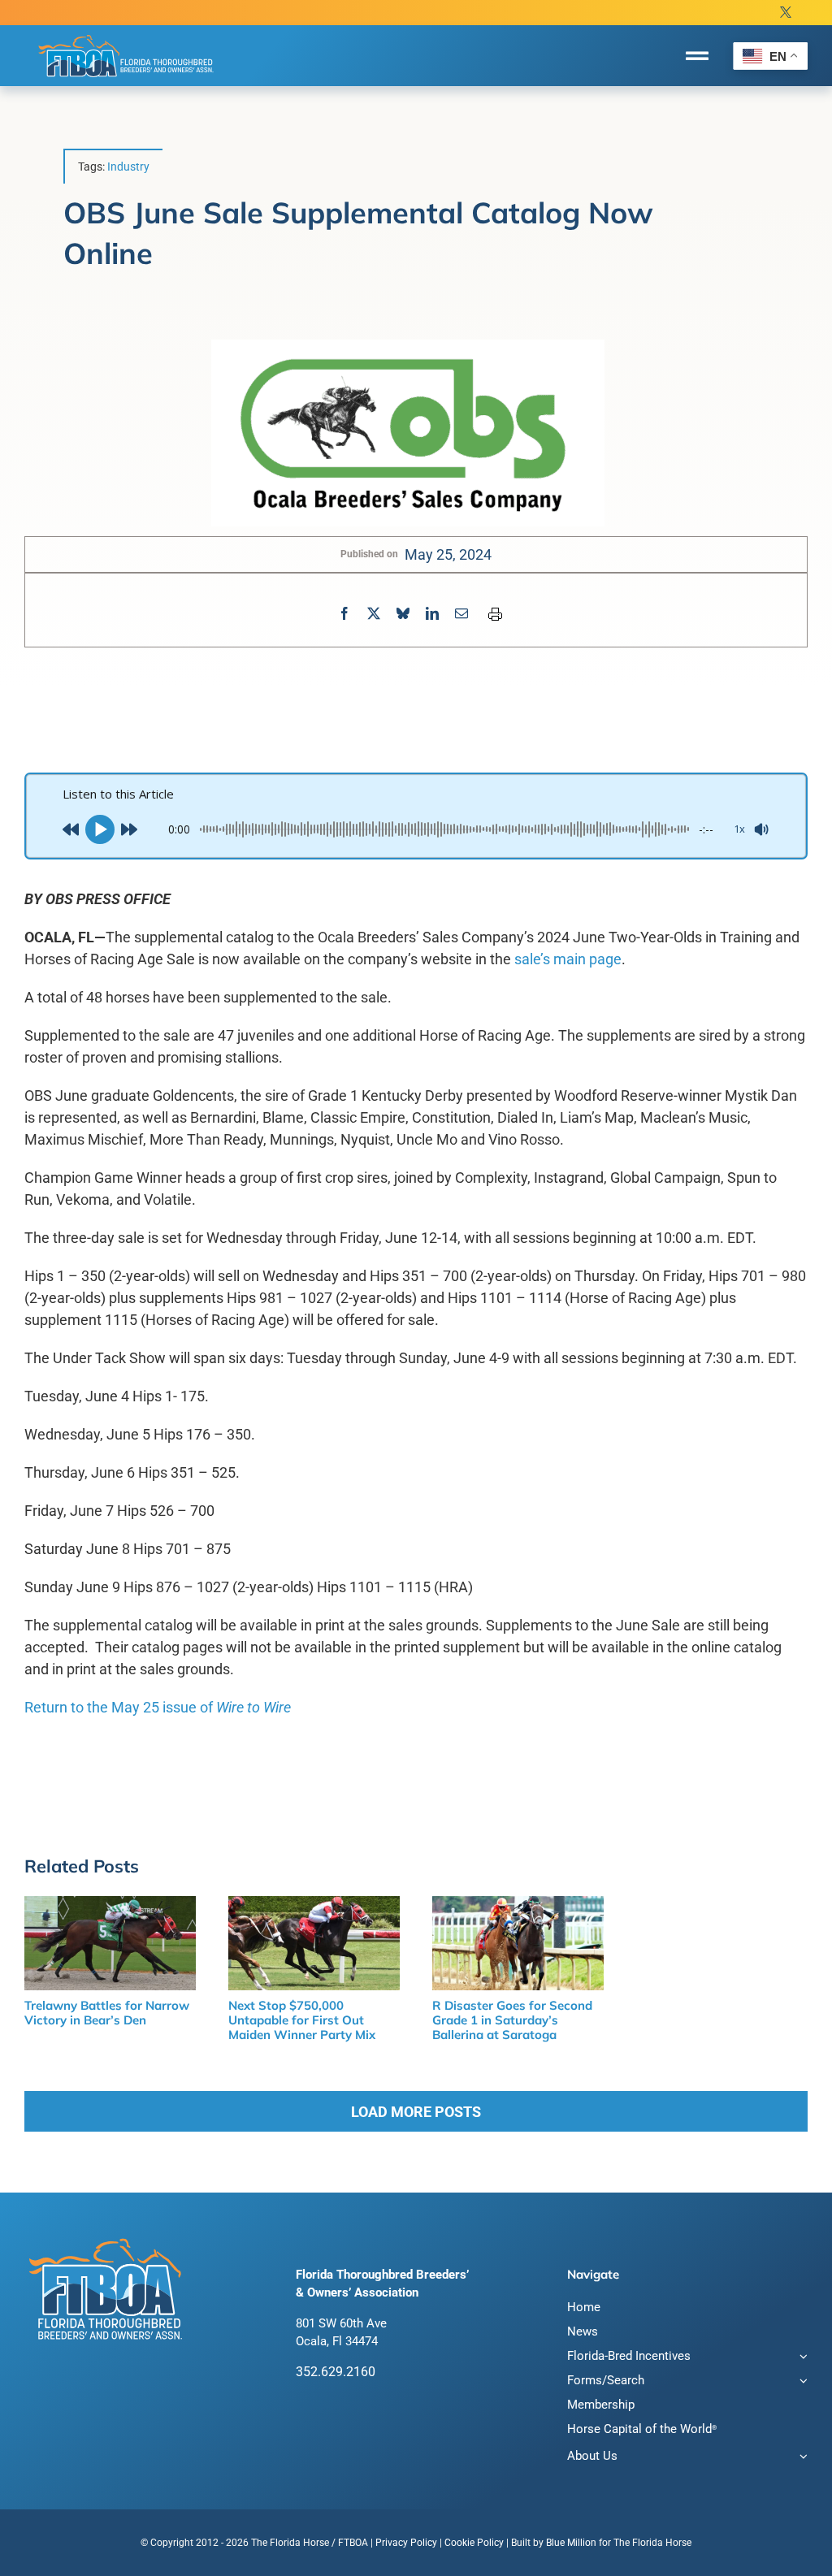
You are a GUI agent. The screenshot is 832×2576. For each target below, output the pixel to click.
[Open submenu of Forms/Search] (801, 2382)
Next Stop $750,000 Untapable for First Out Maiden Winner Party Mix (302, 2020)
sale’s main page (568, 959)
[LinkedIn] (432, 614)
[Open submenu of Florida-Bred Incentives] (801, 2358)
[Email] (461, 614)
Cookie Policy (474, 2543)
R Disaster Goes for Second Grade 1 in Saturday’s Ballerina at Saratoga (512, 2020)
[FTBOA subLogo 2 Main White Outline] (126, 34)
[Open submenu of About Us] (801, 2458)
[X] (374, 614)
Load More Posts (416, 2112)
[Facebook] (344, 614)
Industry (128, 167)
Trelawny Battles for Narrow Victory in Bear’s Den (107, 2013)
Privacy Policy (406, 2543)
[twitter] (786, 13)
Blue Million (571, 2543)
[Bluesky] (403, 614)
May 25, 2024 (448, 554)
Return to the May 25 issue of (158, 1707)
